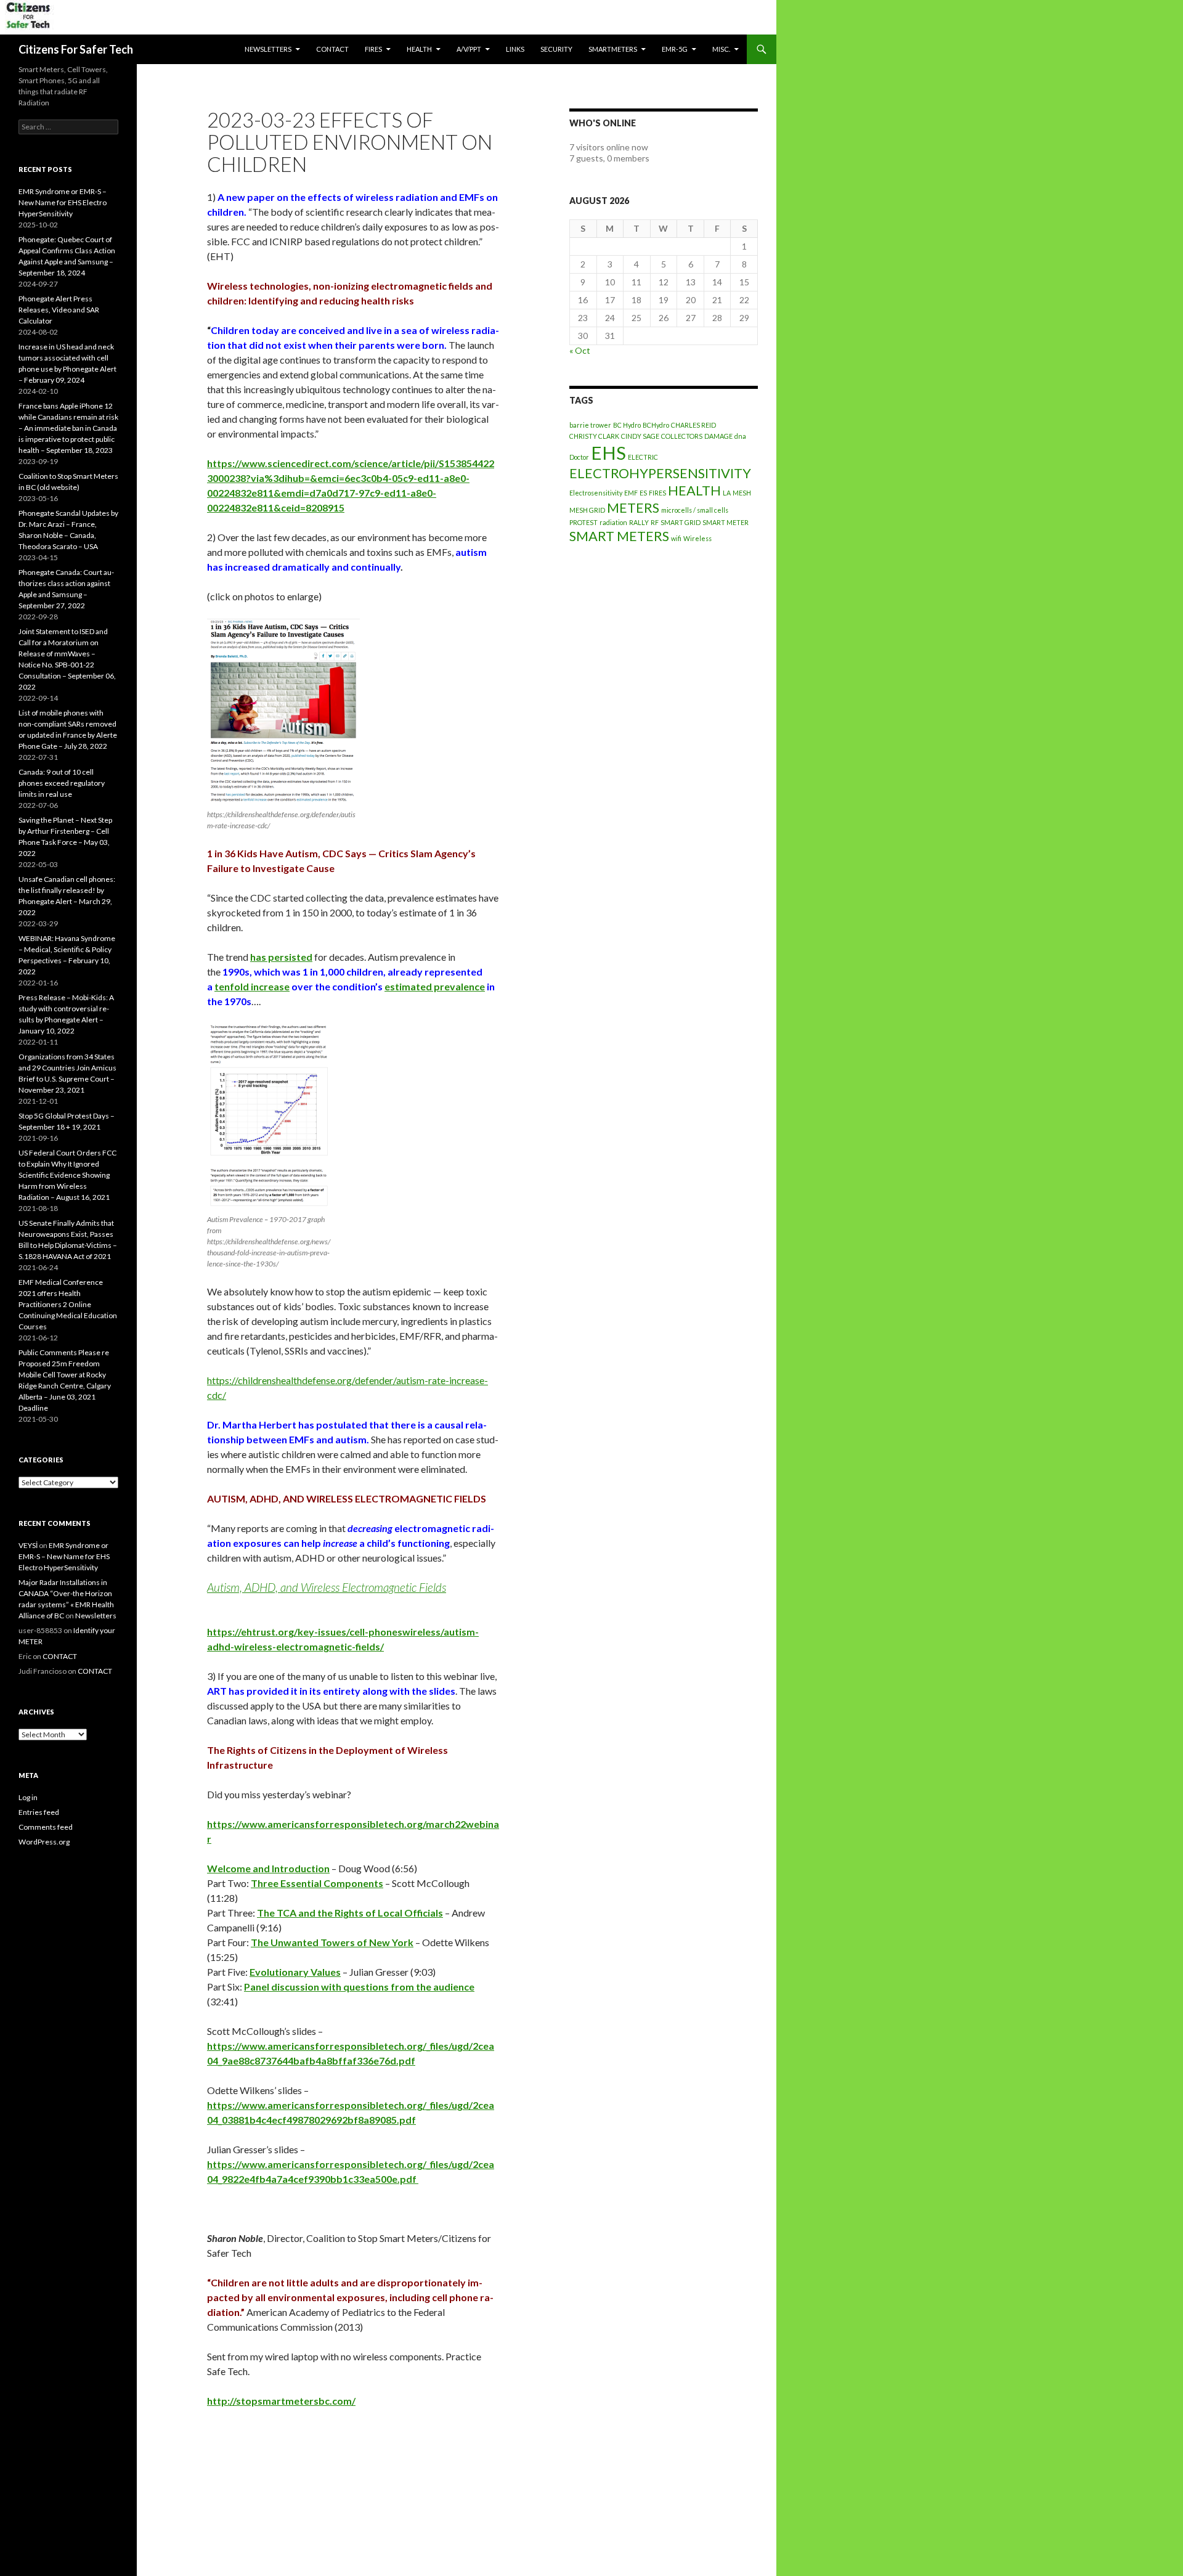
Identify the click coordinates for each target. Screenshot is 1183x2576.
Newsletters (268, 49)
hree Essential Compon (310, 1883)
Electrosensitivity (596, 493)
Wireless (697, 538)
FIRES (657, 493)
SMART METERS (619, 536)
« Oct (580, 350)
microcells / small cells (695, 510)
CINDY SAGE (640, 436)
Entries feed (39, 1812)
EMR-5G (675, 49)
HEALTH (419, 49)
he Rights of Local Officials (382, 1913)
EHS (608, 453)
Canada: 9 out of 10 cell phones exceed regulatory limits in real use (62, 783)
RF (655, 522)
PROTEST (583, 522)
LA (727, 493)
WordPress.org (44, 1842)
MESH (742, 493)
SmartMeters (613, 49)
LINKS (515, 49)
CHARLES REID (693, 425)
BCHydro (656, 425)
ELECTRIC (643, 457)
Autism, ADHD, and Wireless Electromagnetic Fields (327, 1587)
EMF (631, 493)
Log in (28, 1797)
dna (740, 436)
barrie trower (590, 425)
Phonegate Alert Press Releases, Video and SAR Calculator (59, 310)
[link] (281, 957)
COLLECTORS (682, 436)
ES (643, 493)
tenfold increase (252, 986)
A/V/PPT (469, 49)
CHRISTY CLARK (594, 436)
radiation (613, 522)
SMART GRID (681, 522)
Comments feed (46, 1827)
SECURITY (556, 49)
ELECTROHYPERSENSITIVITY (660, 473)
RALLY (639, 522)
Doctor (579, 457)
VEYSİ (28, 1545)
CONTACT (332, 49)
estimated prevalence (435, 986)
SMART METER (726, 522)
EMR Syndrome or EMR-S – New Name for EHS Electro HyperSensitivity (63, 202)
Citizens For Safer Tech (76, 49)
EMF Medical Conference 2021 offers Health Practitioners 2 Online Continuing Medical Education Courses (68, 1304)
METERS (633, 507)
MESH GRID (587, 510)
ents (373, 1883)
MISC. (721, 49)
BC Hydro (627, 425)
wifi (676, 538)
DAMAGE (718, 436)
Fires (373, 49)
